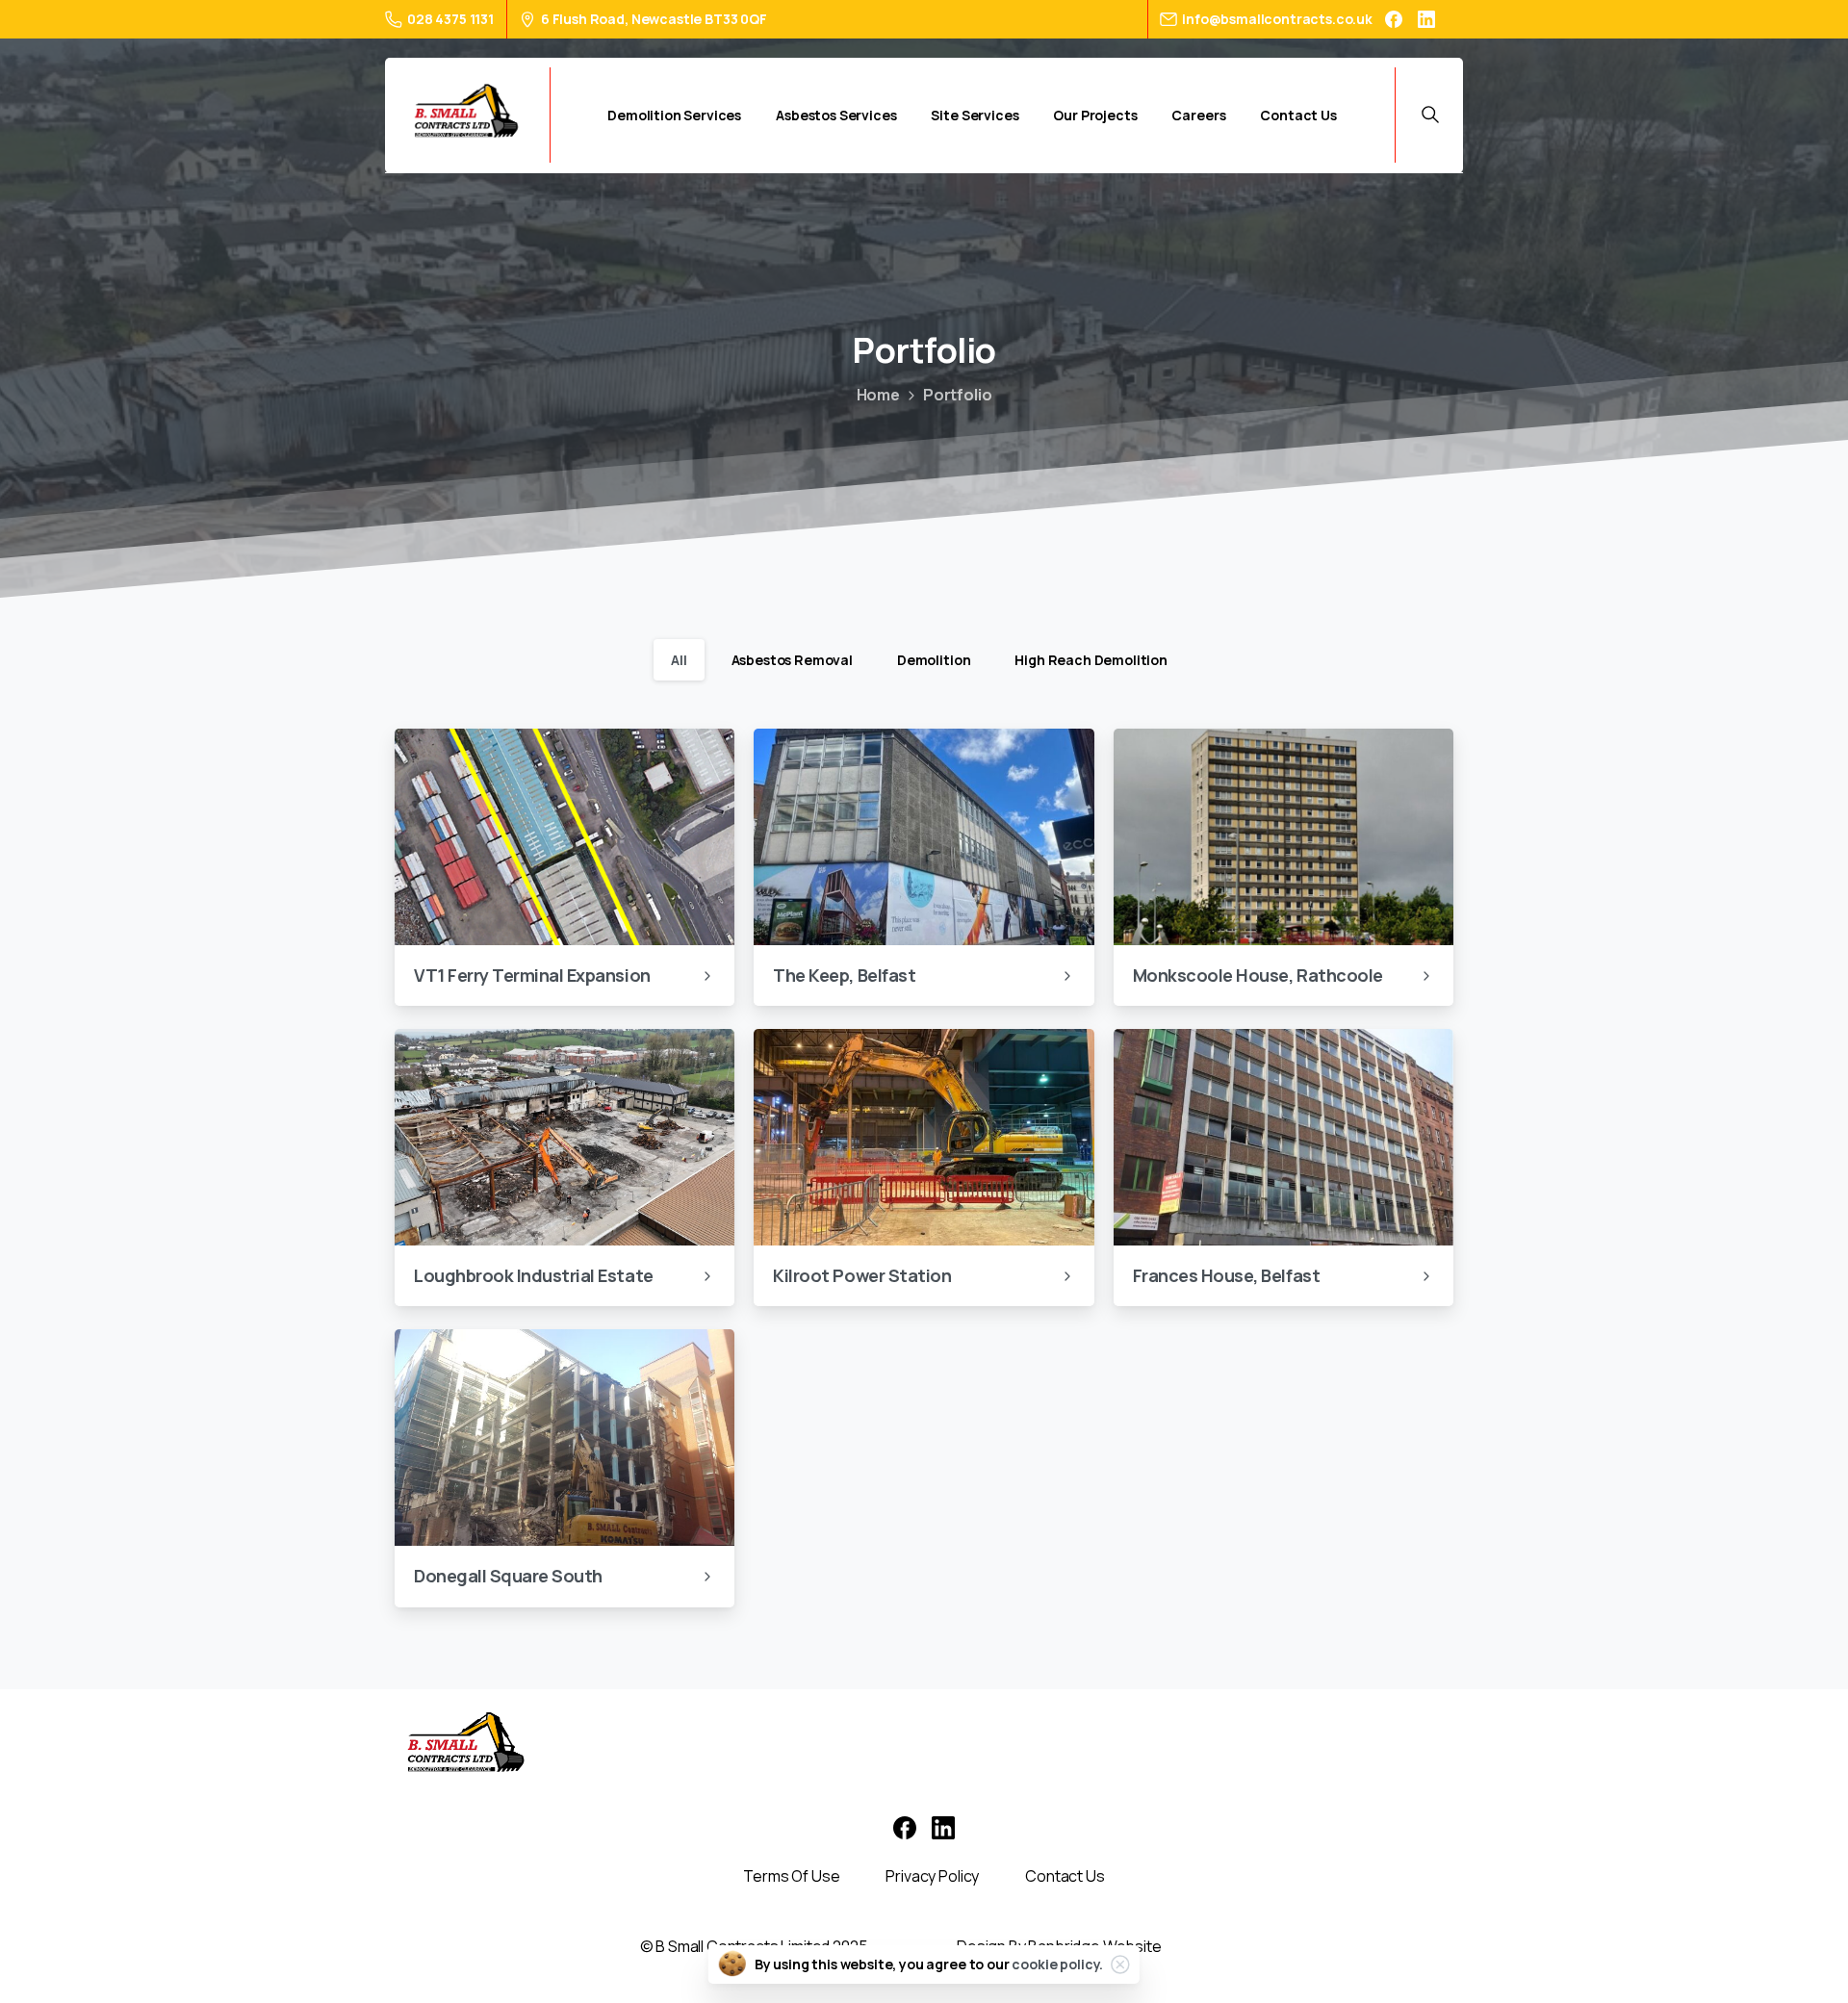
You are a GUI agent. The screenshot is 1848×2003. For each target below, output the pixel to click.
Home (878, 395)
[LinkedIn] (1426, 19)
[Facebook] (1394, 19)
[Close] (1120, 1964)
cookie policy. (1057, 1964)
